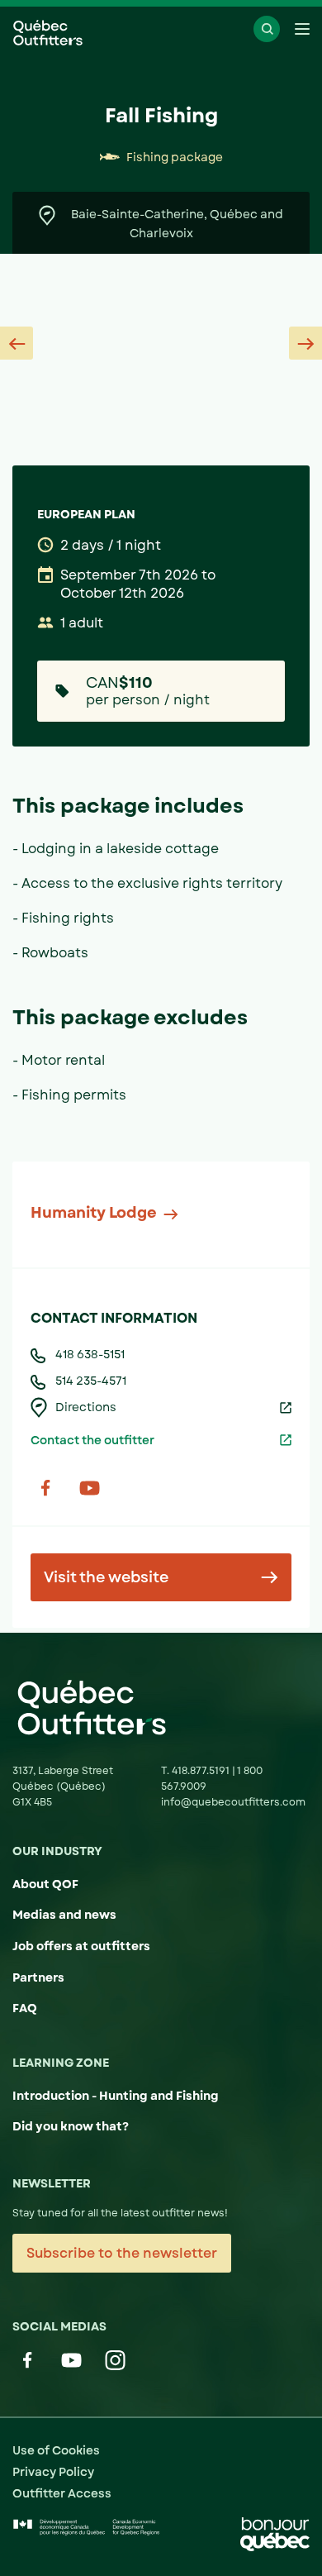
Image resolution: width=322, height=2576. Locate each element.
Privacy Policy (53, 2472)
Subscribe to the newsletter (122, 2253)
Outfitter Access (62, 2493)
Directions (86, 1407)
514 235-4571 (91, 1381)
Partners (38, 1977)
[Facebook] (46, 1487)
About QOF (45, 1884)
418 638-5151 (90, 1354)
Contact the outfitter (92, 1440)
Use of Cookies (56, 2450)
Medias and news (64, 1915)
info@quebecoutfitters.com (233, 1802)
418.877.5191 (202, 1771)
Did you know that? (71, 2126)
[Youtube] (90, 1487)
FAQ (25, 2008)
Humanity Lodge (94, 1213)
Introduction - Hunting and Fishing (116, 2096)
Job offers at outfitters (81, 1946)
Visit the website (106, 1577)
